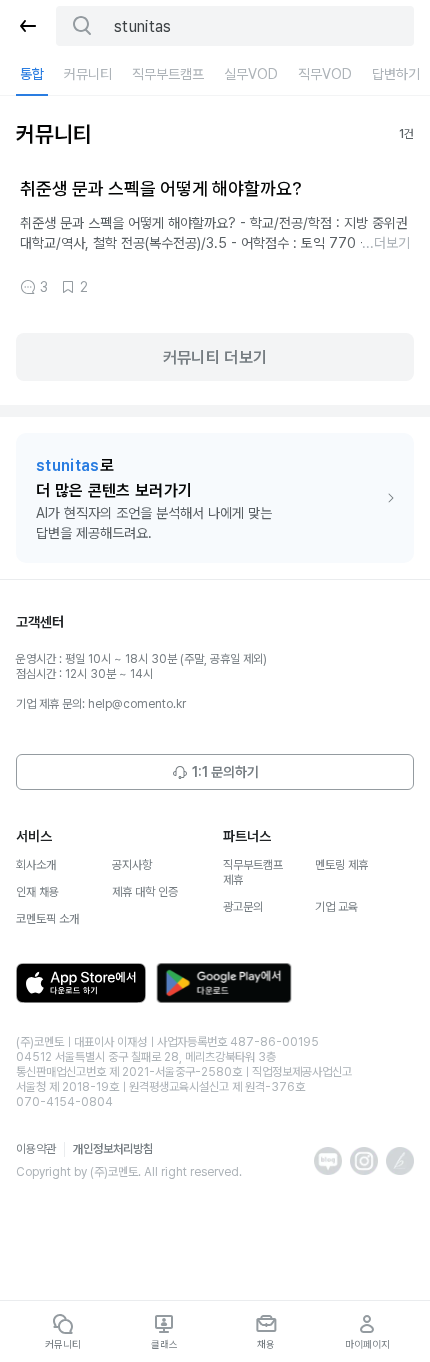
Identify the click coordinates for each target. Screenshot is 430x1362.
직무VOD (325, 74)
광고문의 (243, 907)
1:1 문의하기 (225, 772)
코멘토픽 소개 (47, 919)
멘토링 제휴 (341, 865)
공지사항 (132, 865)
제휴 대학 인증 (145, 892)
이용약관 (36, 1149)
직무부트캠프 (168, 74)
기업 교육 (336, 907)
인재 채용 (37, 892)
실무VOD (251, 74)
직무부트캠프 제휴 (253, 872)
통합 (32, 74)
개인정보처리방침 (113, 1149)
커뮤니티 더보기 (215, 357)
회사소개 (36, 865)
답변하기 (396, 74)
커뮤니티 (88, 74)
